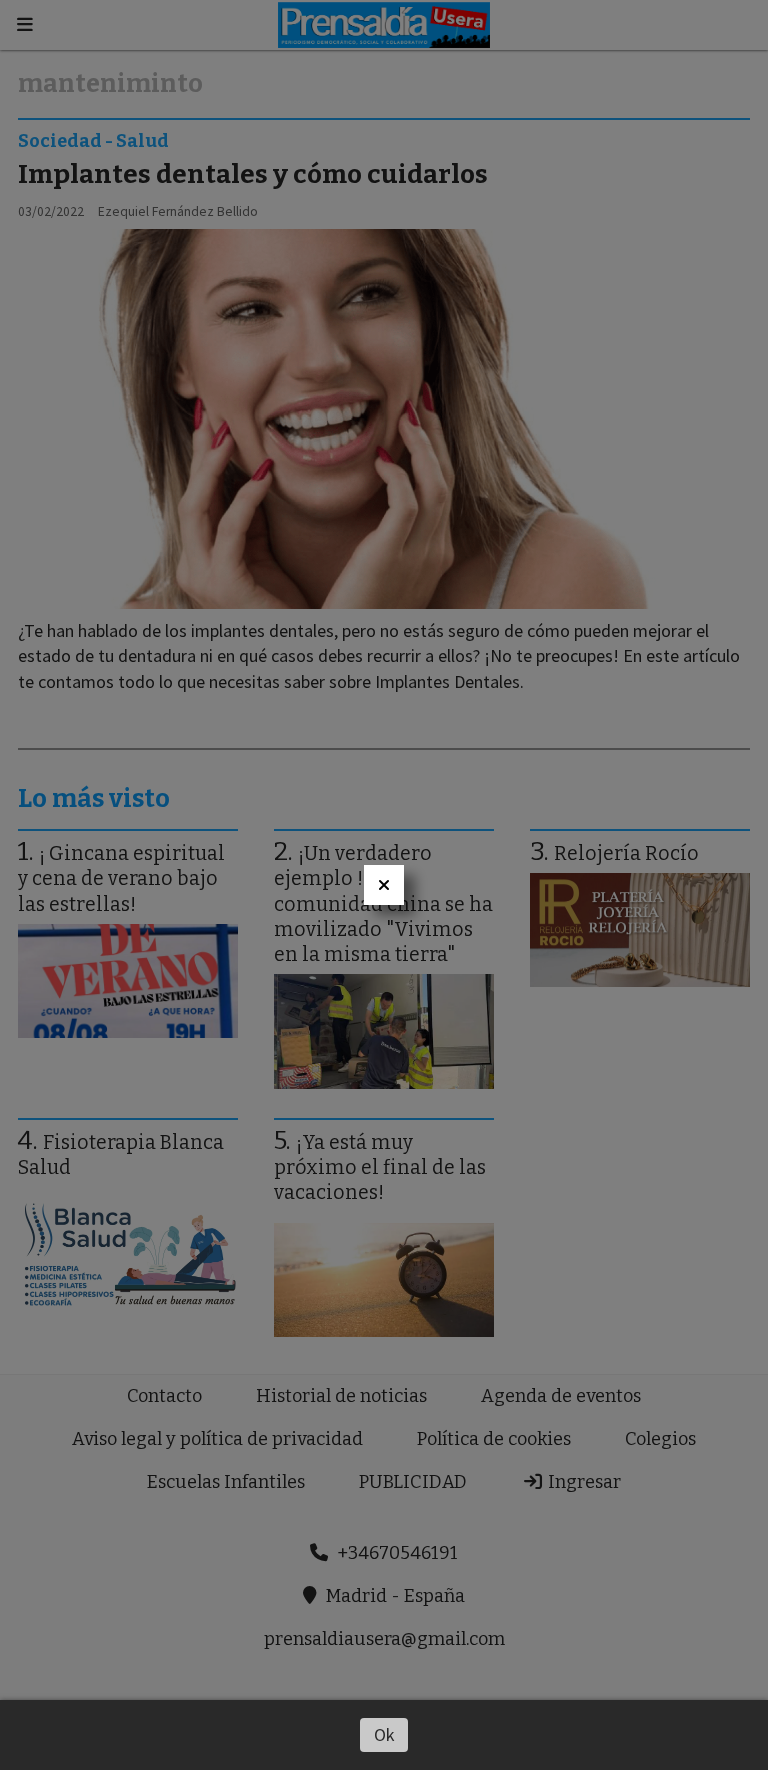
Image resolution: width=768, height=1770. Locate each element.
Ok (384, 1734)
